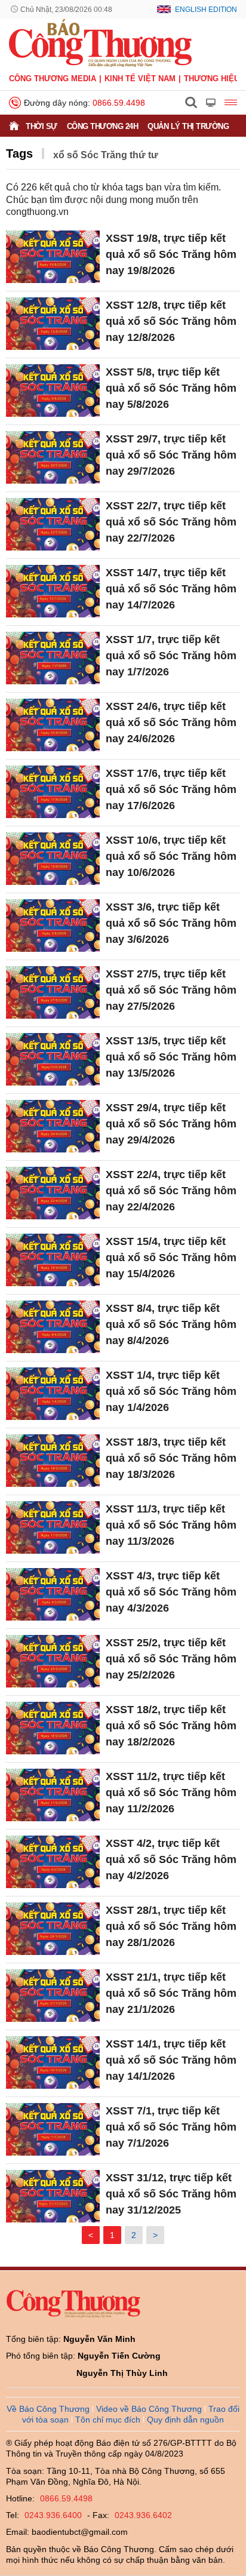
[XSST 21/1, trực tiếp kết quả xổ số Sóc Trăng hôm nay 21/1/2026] (53, 1996)
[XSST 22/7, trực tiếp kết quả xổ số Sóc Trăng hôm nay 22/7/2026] (53, 524)
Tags (19, 153)
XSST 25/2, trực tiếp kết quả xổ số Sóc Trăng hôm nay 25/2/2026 (171, 1659)
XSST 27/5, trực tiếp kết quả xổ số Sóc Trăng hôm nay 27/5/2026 (171, 990)
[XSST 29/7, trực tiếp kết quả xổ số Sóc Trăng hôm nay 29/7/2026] (53, 457)
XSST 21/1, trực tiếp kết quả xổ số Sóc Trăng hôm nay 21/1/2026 (171, 1993)
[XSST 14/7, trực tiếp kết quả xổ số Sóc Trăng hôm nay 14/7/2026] (53, 591)
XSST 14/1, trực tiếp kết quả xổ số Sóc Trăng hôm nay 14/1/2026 (171, 2060)
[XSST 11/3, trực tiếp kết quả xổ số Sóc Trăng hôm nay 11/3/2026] (53, 1527)
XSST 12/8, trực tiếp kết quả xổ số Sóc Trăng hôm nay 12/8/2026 (171, 321)
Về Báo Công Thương (48, 2409)
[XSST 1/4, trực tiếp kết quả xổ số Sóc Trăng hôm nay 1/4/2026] (53, 1394)
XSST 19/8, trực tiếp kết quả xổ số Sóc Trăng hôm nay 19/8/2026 (171, 254)
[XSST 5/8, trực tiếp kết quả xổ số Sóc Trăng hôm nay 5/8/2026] (53, 391)
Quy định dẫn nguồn (185, 2420)
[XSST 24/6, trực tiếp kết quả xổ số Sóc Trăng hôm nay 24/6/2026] (53, 725)
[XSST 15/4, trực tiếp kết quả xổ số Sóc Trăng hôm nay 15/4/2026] (53, 1260)
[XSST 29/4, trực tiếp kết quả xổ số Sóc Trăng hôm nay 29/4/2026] (53, 1126)
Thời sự (41, 126)
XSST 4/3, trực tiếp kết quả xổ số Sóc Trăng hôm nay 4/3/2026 (171, 1592)
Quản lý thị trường (188, 126)
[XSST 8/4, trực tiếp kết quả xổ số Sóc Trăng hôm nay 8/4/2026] (53, 1327)
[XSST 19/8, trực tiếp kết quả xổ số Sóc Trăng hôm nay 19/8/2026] (53, 257)
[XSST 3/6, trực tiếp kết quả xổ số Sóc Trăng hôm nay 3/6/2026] (53, 926)
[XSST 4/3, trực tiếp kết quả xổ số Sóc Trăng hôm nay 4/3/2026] (53, 1594)
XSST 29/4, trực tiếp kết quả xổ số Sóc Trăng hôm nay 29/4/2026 (171, 1124)
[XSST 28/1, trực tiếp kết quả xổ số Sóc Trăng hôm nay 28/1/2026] (53, 1929)
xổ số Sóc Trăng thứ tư (106, 155)
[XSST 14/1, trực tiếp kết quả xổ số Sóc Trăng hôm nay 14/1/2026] (53, 2062)
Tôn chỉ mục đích (108, 2420)
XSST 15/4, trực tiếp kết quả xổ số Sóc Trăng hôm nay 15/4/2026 (171, 1258)
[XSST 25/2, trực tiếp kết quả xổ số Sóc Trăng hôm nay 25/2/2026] (53, 1661)
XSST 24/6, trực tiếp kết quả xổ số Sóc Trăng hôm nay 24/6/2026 (171, 723)
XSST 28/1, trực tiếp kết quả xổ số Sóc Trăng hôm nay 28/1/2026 (171, 1926)
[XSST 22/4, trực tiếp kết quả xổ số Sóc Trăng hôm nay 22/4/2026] (53, 1193)
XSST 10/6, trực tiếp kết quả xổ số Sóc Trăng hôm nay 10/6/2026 (171, 856)
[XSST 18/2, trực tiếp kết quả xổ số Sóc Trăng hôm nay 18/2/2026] (53, 1728)
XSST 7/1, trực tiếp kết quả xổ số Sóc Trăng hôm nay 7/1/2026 (171, 2127)
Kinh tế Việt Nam (140, 79)
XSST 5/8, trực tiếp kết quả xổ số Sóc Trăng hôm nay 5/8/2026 (171, 388)
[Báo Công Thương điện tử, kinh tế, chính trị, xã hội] (100, 42)
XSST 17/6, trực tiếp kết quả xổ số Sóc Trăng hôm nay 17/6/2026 (171, 789)
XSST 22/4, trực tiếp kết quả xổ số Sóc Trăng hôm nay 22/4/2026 (171, 1191)
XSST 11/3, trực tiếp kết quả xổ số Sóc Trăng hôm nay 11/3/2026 (171, 1525)
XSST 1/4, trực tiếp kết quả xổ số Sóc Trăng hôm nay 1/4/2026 (171, 1391)
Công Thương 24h (103, 126)
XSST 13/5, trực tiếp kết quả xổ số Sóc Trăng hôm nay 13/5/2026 (171, 1057)
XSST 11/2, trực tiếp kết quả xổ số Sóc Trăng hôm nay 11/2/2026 (171, 1793)
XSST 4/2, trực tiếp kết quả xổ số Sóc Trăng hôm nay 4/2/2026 (171, 1859)
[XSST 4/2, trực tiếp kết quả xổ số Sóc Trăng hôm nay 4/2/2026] (53, 1862)
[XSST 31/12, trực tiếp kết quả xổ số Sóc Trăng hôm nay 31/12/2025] (53, 2196)
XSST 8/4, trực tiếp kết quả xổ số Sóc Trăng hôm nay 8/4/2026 (171, 1324)
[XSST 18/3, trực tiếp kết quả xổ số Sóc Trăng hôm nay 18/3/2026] (53, 1461)
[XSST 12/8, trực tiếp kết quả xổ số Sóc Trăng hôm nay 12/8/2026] (53, 324)
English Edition (206, 10)
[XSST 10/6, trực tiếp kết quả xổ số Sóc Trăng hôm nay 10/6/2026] (53, 859)
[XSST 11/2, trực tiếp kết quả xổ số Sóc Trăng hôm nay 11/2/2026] (53, 1795)
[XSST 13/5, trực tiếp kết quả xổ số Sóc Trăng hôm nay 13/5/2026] (53, 1059)
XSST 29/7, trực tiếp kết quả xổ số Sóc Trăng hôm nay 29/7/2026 (171, 455)
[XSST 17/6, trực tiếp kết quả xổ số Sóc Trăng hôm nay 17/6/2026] (53, 792)
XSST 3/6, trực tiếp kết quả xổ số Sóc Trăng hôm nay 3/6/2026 (171, 923)
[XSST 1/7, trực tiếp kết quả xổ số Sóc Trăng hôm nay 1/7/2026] (53, 658)
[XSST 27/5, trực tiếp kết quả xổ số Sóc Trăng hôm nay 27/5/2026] (53, 992)
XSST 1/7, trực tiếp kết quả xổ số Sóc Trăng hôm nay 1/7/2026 (171, 656)
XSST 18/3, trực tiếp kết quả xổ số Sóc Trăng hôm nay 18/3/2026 (171, 1458)
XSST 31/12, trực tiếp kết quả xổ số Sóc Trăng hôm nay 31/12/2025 (171, 2194)
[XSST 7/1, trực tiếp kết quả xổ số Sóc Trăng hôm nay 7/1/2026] (53, 2129)
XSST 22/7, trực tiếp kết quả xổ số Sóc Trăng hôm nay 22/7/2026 (171, 522)
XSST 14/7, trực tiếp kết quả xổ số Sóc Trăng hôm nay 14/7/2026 (171, 589)
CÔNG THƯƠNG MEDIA (53, 79)
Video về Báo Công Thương (149, 2409)
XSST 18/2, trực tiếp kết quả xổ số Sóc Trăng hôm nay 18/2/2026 (171, 1726)
